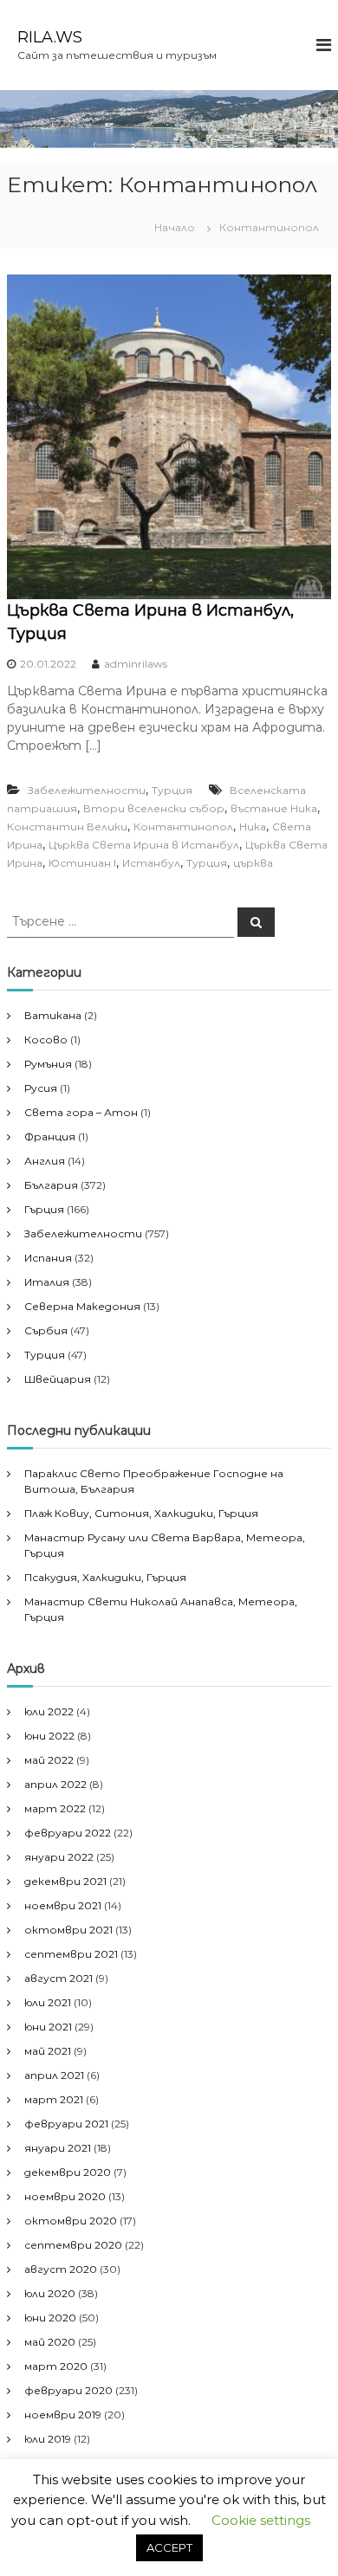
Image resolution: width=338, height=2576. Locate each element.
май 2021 (48, 2051)
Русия (41, 1088)
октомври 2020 (71, 2221)
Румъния (48, 1064)
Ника (253, 826)
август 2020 (61, 2269)
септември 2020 (73, 2245)
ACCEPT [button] (169, 2547)
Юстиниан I (82, 863)
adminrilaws (136, 664)
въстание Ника (274, 808)
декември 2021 (65, 1881)
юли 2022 (49, 1711)
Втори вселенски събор (154, 808)
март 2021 (54, 2099)
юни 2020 (50, 2318)
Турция (172, 790)
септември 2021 (71, 1954)
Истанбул (151, 863)
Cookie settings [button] (261, 2520)
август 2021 (58, 1978)
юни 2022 (49, 1736)
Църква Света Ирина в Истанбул (144, 845)
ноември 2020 (65, 2196)
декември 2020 (68, 2172)
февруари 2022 (68, 1833)
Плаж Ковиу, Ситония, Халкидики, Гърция (141, 1513)
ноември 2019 (63, 2415)
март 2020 (56, 2366)
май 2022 (49, 1760)
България (51, 1185)
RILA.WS (50, 37)
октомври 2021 (68, 1930)
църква (253, 863)
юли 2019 (48, 2439)
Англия (45, 1161)
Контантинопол (183, 826)
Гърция (44, 1209)
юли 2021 (48, 2002)
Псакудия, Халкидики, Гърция (105, 1577)
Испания (48, 1258)
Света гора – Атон (81, 1112)
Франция (50, 1136)
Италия (47, 1282)
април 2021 (54, 2075)
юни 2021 (48, 2027)
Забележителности (87, 790)
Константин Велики (67, 826)
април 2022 (55, 1784)
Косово (46, 1039)
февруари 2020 (68, 2390)
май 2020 (50, 2342)
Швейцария (58, 1379)
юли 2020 (50, 2293)
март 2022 (55, 1808)
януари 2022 (59, 1857)
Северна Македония (82, 1306)
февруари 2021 (66, 2124)
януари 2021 (58, 2148)
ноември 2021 (63, 1905)
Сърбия (46, 1330)
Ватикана (53, 1015)
